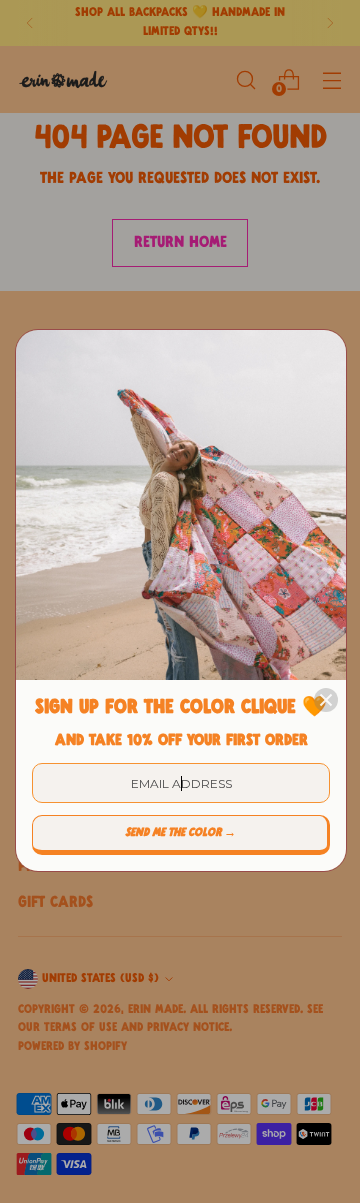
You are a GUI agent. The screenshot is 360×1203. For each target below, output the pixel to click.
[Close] (326, 700)
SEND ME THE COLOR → (180, 833)
